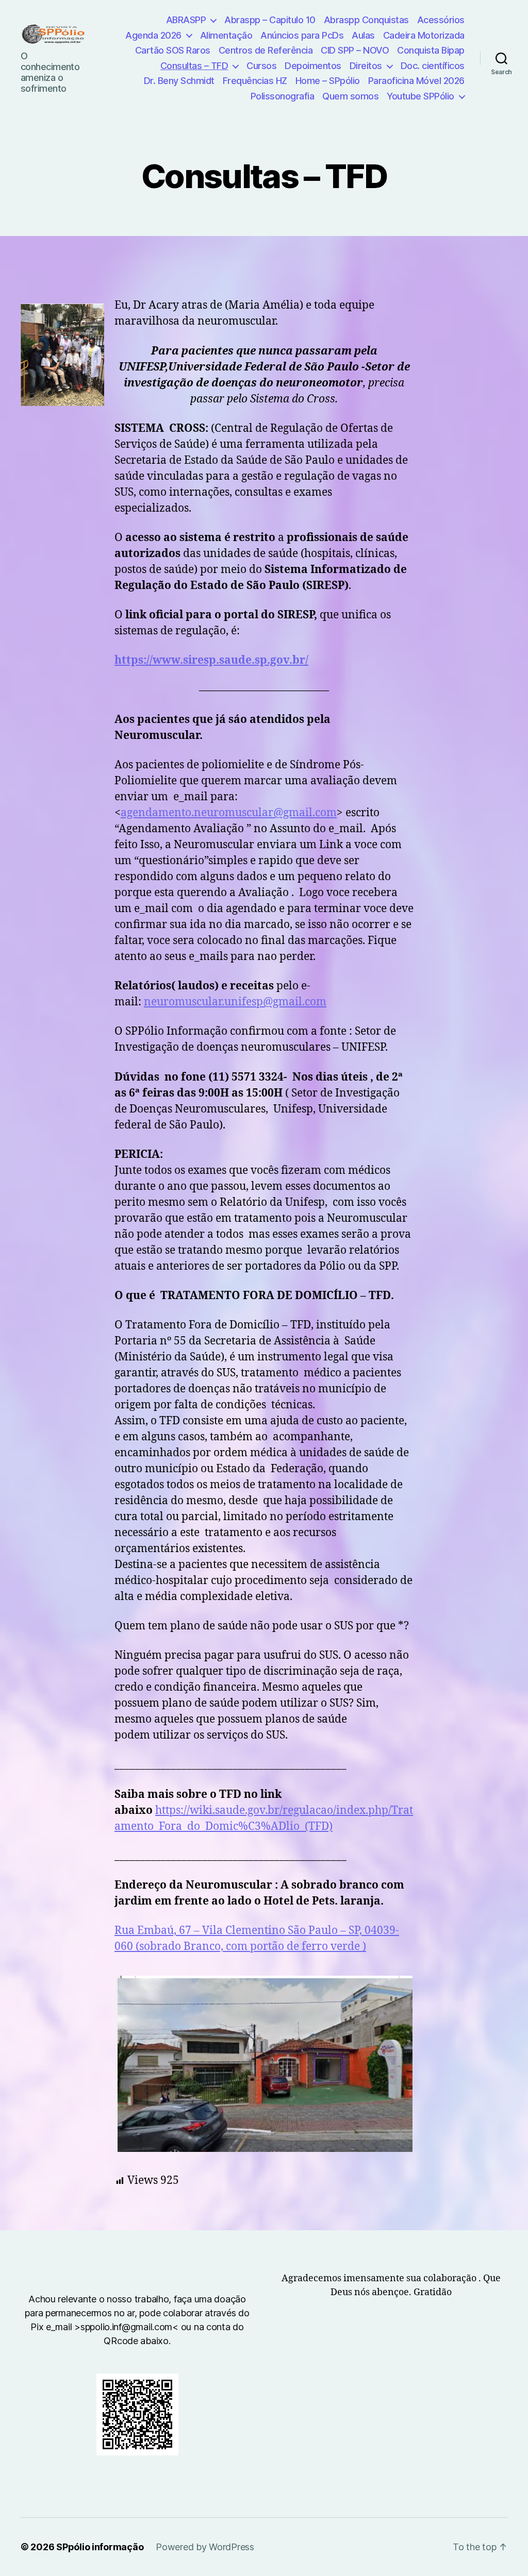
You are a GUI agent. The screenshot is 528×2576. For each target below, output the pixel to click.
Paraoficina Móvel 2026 (416, 81)
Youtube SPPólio (420, 96)
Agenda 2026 (153, 35)
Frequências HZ (255, 81)
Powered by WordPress (205, 2547)
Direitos (366, 66)
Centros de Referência (266, 50)
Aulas (363, 35)
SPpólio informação (100, 2547)
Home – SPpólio (328, 81)
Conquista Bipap (431, 50)
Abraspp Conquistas (366, 20)
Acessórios (441, 20)
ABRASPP (186, 20)
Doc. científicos (433, 66)
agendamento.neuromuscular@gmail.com (229, 813)
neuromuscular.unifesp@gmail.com (235, 1002)
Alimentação (226, 35)
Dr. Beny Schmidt (179, 81)
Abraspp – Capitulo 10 (270, 20)
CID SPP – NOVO (355, 50)
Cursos (261, 66)
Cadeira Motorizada (424, 35)
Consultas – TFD (194, 66)
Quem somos (350, 96)
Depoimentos (313, 66)
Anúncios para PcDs (302, 35)
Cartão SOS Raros (173, 50)
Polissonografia (283, 96)
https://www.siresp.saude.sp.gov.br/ (211, 660)
